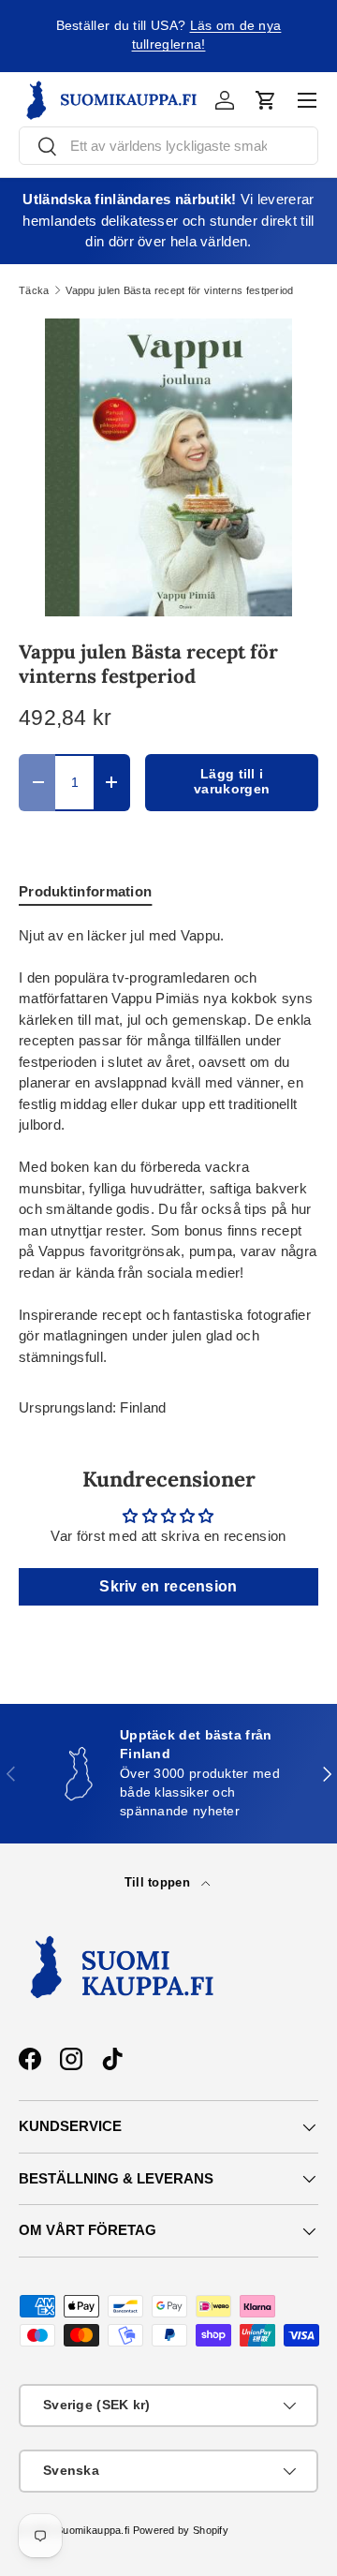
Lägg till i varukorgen (232, 782)
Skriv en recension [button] (168, 1586)
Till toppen (160, 1882)
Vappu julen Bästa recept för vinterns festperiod (179, 291)
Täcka (34, 291)
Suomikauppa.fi (93, 2530)
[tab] (85, 891)
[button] (266, 100)
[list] (168, 467)
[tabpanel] (168, 1147)
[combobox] (168, 146)
